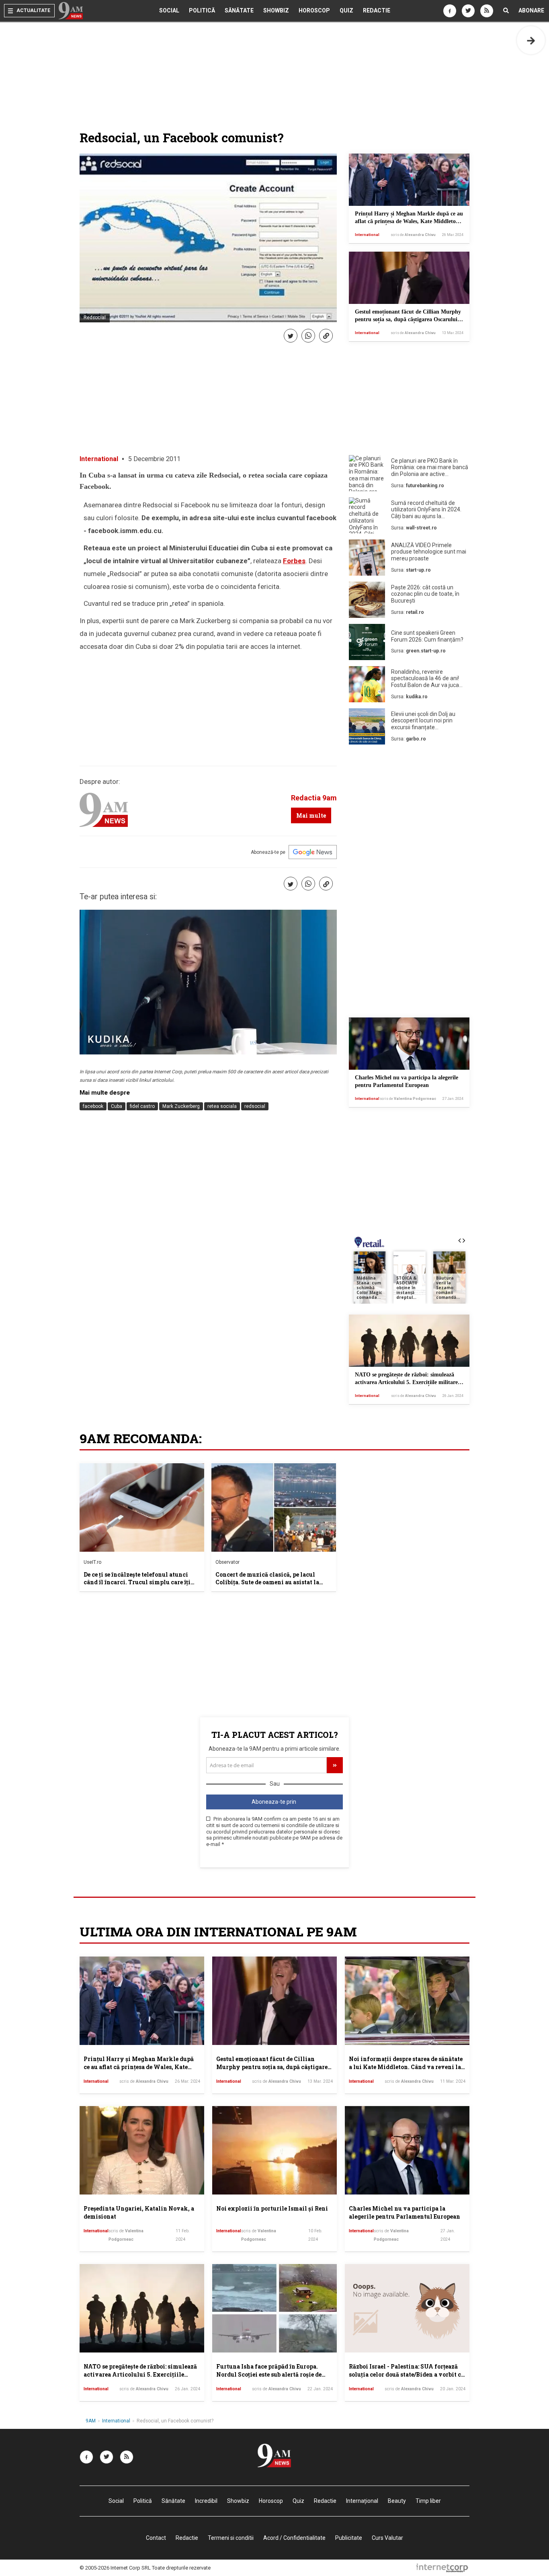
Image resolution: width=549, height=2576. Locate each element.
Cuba (117, 1106)
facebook (93, 1106)
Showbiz (276, 10)
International (367, 235)
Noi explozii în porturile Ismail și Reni (272, 2208)
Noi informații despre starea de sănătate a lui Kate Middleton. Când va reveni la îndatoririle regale (406, 2067)
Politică (202, 10)
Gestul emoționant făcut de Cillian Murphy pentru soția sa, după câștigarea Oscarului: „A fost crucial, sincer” (408, 320)
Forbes (294, 561)
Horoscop (314, 10)
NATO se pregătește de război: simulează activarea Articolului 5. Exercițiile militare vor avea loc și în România (406, 1382)
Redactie (377, 10)
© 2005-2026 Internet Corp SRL (115, 2568)
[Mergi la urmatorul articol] (531, 40)
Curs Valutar (387, 2538)
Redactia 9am (314, 798)
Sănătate (239, 10)
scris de (413, 235)
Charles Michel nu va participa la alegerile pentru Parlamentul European (405, 2212)
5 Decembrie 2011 (154, 459)
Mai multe (311, 815)
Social (169, 10)
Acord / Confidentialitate (294, 2538)
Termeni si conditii (231, 2538)
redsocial (255, 1106)
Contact (156, 2538)
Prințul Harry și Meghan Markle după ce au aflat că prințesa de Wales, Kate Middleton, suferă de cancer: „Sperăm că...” (409, 222)
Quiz (346, 10)
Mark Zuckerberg (181, 1106)
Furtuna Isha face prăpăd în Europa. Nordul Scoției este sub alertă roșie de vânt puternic (269, 2374)
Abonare (531, 10)
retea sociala (222, 1106)
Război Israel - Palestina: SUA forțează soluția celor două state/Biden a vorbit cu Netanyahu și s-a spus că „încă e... (407, 2374)
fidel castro (142, 1106)
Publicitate (349, 2538)
